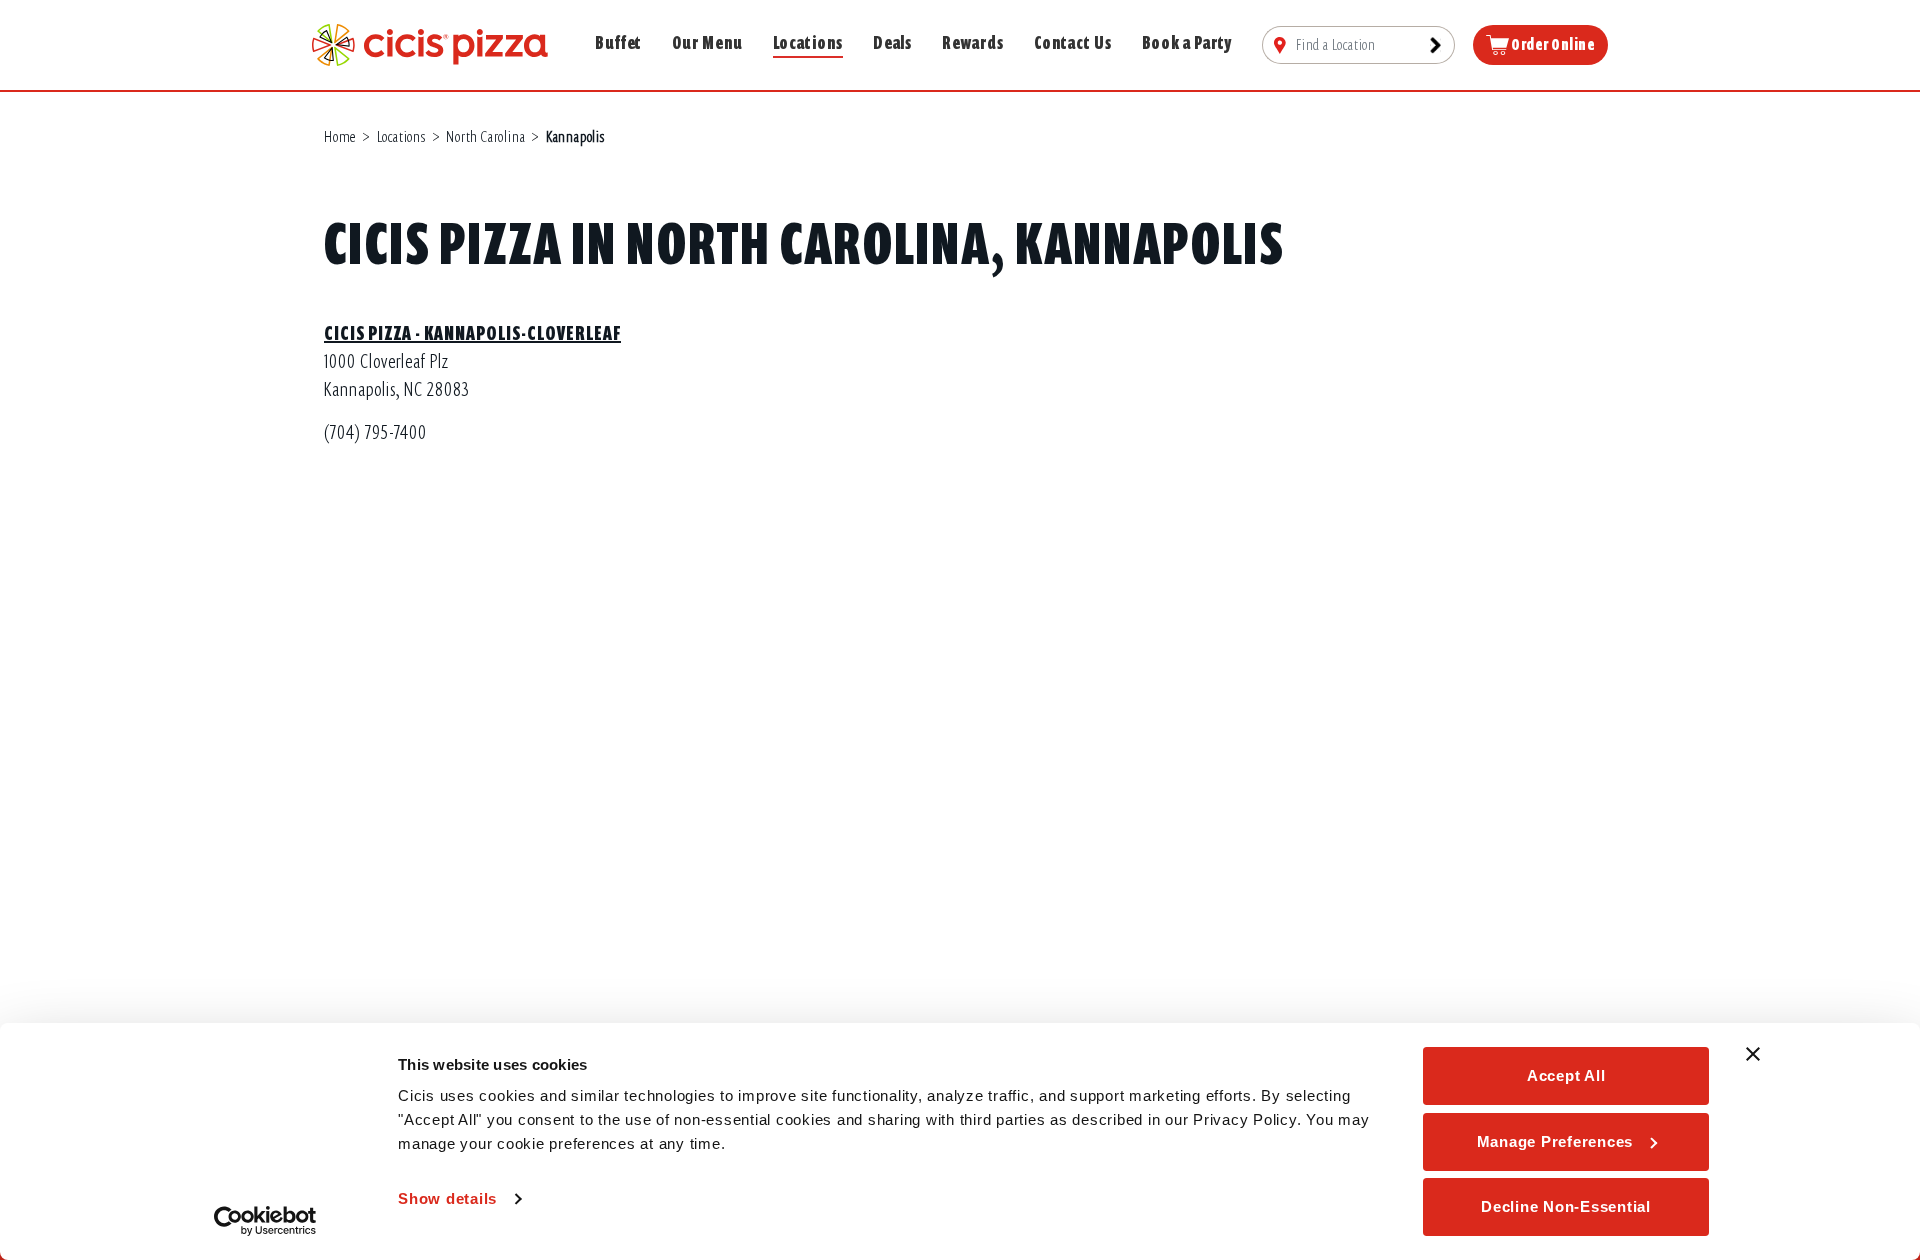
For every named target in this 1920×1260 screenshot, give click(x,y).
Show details (447, 1198)
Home (340, 137)
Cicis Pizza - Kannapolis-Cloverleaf (472, 333)
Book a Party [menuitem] (1187, 43)
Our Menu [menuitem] (707, 43)
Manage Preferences (1555, 1141)
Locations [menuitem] (808, 43)
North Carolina (485, 137)
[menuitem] (1358, 45)
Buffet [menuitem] (618, 43)
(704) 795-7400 (375, 433)
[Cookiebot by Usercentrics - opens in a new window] (265, 1221)
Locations (401, 137)
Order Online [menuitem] (1552, 45)
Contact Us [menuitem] (1073, 43)
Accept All (1566, 1075)
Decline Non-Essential (1566, 1206)
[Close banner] (1753, 1054)
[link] (430, 44)
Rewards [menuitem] (972, 43)
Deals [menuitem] (893, 43)
